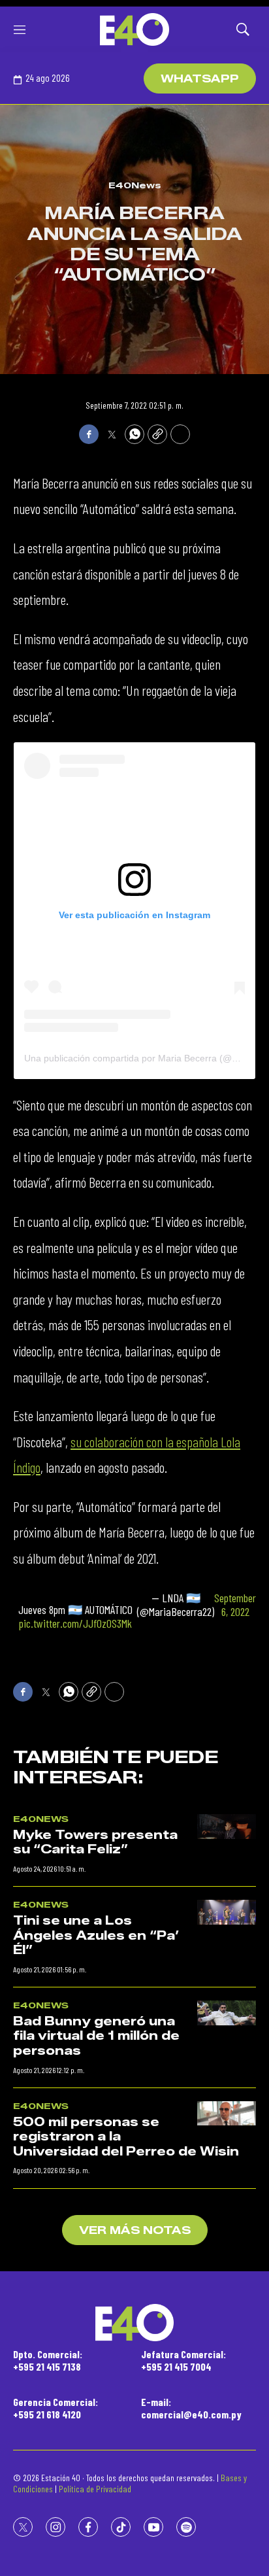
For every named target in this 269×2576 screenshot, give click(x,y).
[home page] (134, 29)
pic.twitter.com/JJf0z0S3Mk (75, 1623)
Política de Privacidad (95, 2489)
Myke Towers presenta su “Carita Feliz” (95, 1843)
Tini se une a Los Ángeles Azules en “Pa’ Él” (96, 1935)
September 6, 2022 (235, 1605)
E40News (135, 185)
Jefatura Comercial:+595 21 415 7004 (183, 2360)
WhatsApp (200, 79)
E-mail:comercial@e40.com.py (191, 2408)
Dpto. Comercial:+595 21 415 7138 (48, 2360)
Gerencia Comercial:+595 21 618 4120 (55, 2408)
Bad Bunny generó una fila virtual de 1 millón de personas (96, 2036)
